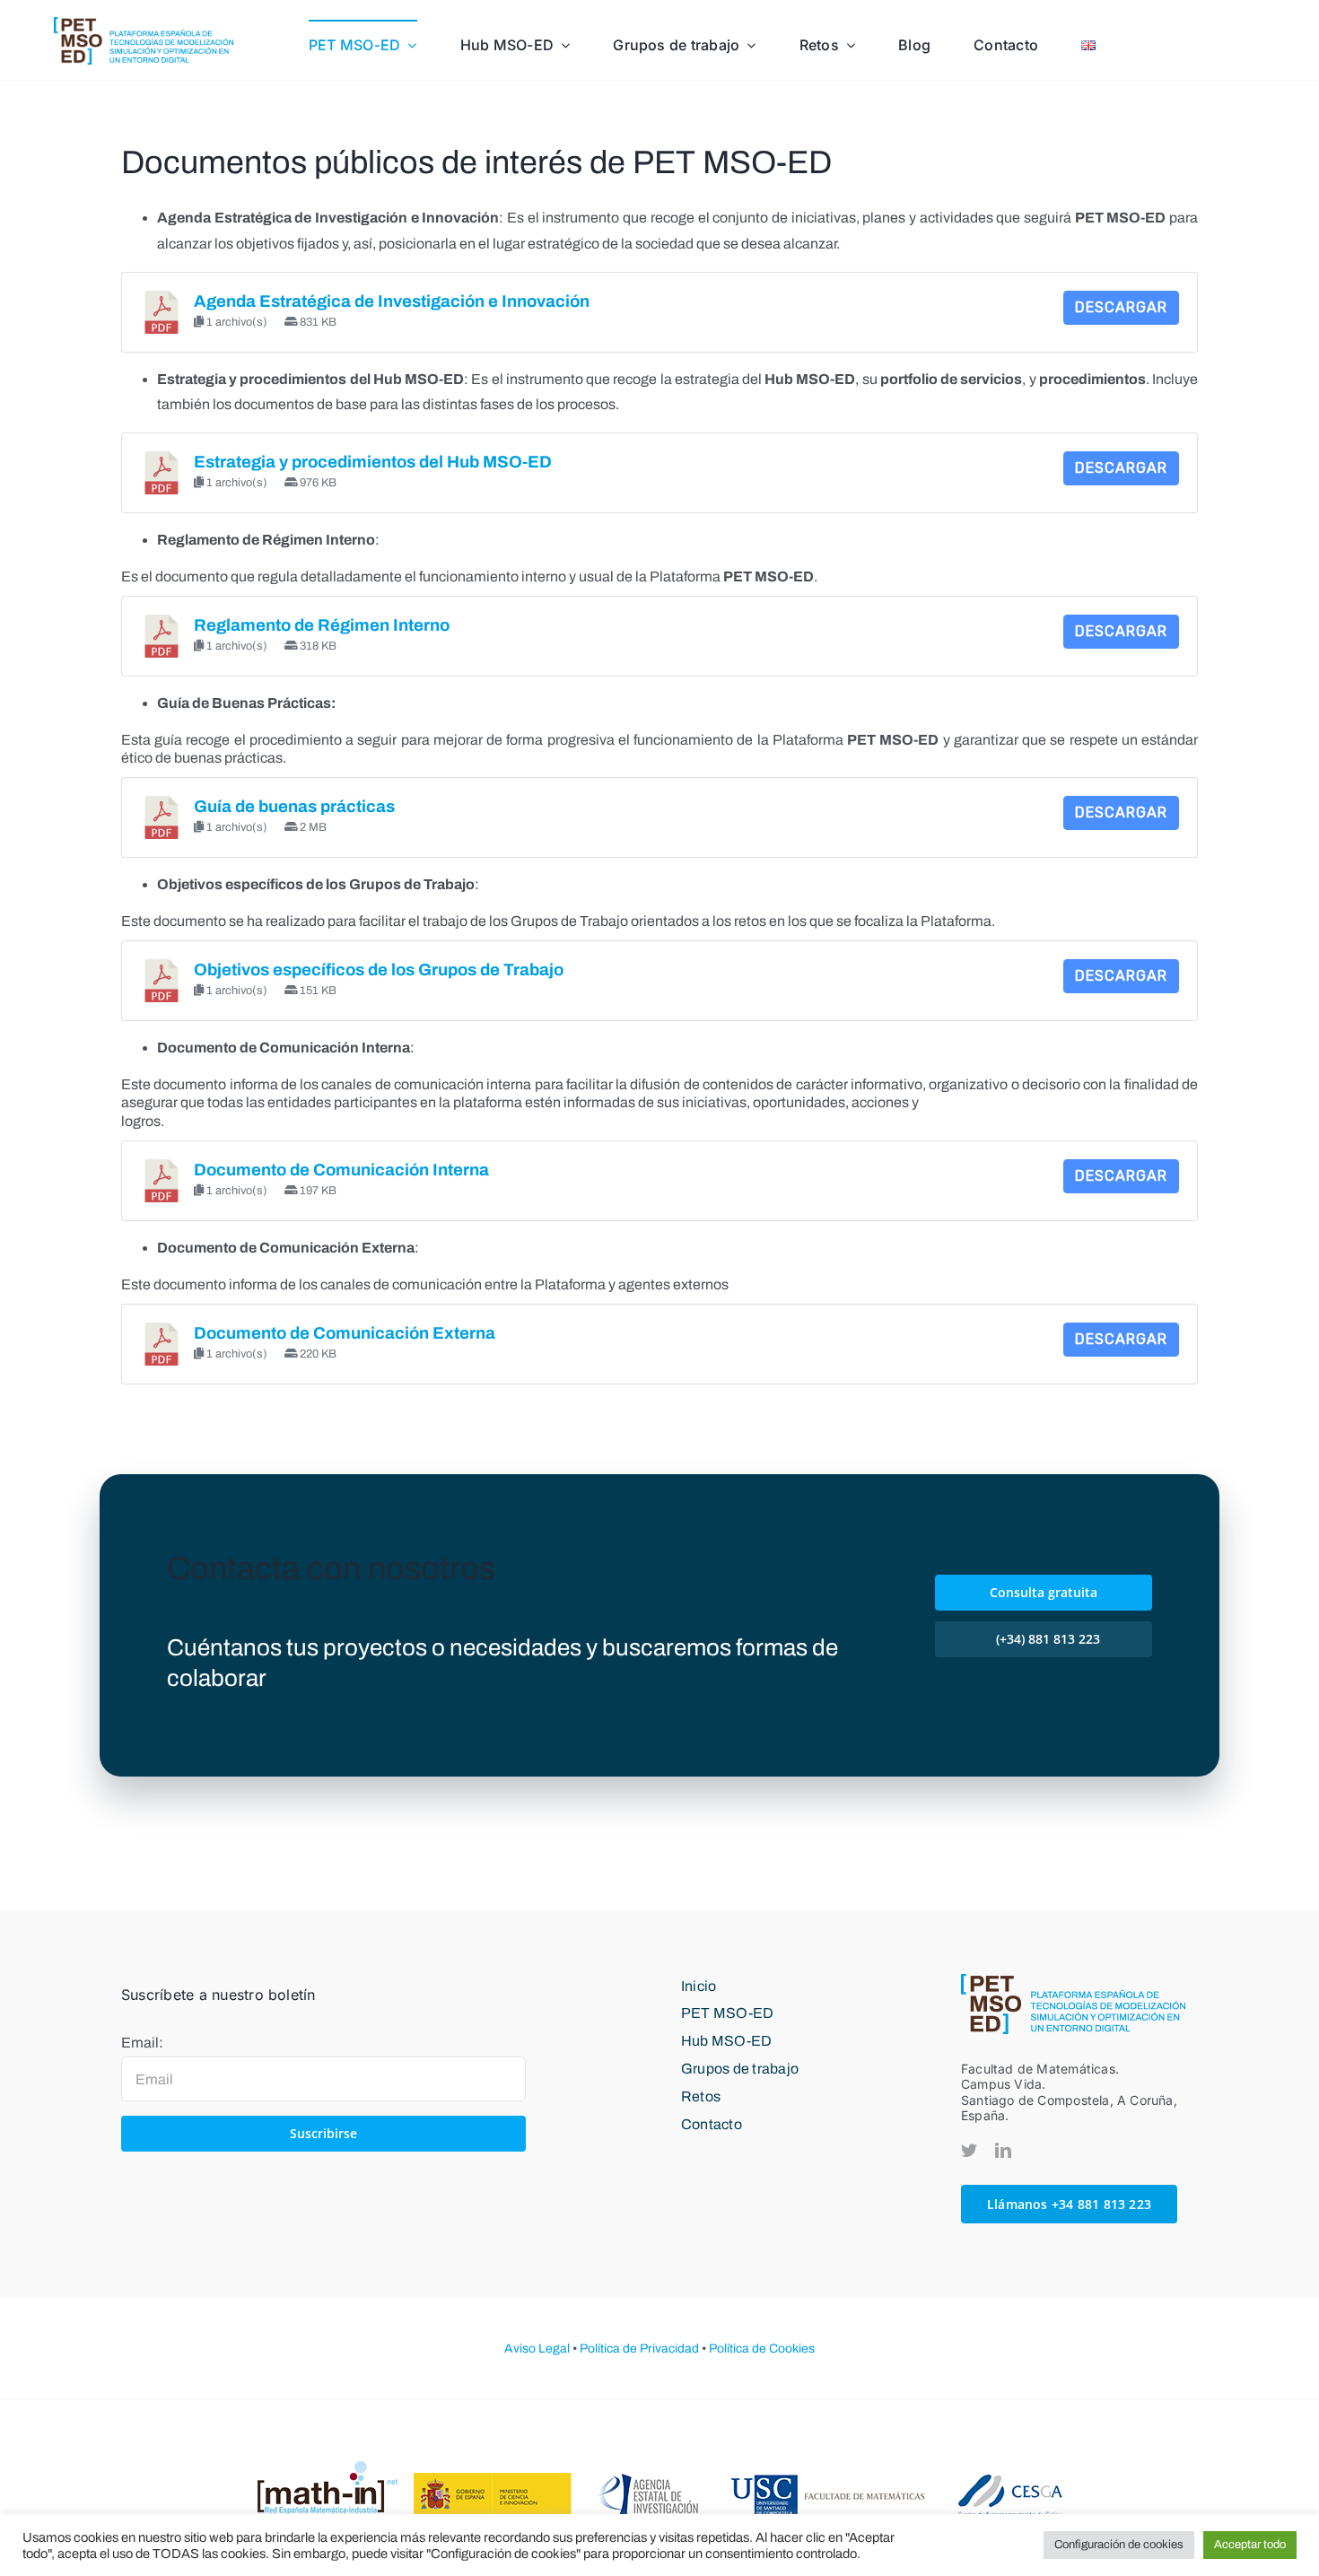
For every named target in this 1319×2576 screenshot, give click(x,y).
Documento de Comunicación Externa (345, 1333)
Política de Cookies (762, 2349)
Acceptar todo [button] (1250, 2545)
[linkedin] (1003, 2150)
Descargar (1121, 307)
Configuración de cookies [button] (1119, 2545)
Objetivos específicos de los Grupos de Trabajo (379, 970)
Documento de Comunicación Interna (341, 1170)
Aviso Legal (537, 2349)
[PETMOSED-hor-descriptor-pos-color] (144, 24)
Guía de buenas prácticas (294, 807)
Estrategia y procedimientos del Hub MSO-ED (373, 462)
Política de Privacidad (639, 2349)
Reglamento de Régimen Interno (322, 625)
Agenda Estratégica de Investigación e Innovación (392, 301)
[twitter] (969, 2150)
